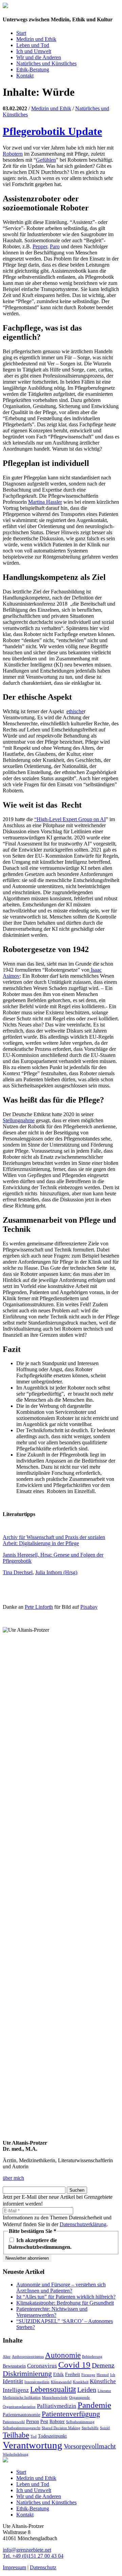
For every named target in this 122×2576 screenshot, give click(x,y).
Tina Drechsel (18, 1572)
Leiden (87, 2390)
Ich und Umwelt (34, 51)
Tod (34, 2436)
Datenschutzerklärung (83, 2224)
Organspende (79, 2398)
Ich (113, 2375)
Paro (55, 246)
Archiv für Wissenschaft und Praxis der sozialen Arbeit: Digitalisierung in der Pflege (54, 1540)
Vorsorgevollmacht (90, 2446)
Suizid (105, 2428)
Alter (7, 2357)
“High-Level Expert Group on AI (70, 819)
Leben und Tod (33, 45)
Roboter (57, 2421)
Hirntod (103, 2375)
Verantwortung (33, 2445)
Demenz (103, 2365)
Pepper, (40, 246)
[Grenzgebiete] (5, 6)
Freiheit (73, 2374)
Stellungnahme (19, 1120)
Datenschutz (43, 2567)
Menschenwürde (55, 2398)
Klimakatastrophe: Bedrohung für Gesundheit (65, 2303)
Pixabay (89, 1607)
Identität (13, 2381)
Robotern (13, 154)
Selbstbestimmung (80, 2422)
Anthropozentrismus (28, 2357)
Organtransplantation (19, 2407)
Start (21, 33)
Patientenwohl (14, 2422)
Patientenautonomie (22, 2415)
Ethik (58, 2374)
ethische (75, 711)
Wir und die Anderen (39, 57)
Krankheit (81, 2382)
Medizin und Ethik (36, 39)
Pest (44, 2421)
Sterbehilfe (90, 2428)
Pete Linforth (39, 1607)
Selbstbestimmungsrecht (22, 2428)
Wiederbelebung (16, 2454)
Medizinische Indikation (22, 2398)
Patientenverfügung (71, 2414)
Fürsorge (88, 2375)
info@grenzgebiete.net (27, 2550)
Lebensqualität (53, 2389)
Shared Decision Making (61, 2428)
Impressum (14, 2567)
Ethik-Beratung (33, 70)
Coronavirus (42, 2366)
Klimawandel (61, 2382)
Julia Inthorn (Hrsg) (56, 1572)
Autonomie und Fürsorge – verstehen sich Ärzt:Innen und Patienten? (61, 2288)
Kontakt (25, 76)
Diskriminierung (27, 2374)
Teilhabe (16, 2435)
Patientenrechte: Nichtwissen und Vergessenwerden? (52, 2312)
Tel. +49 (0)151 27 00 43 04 (33, 2556)
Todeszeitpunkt (52, 2436)
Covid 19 (74, 2365)
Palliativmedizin (57, 2406)
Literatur (104, 2391)
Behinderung (92, 2357)
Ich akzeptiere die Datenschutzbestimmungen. (40, 2244)
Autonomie (63, 2355)
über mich (13, 2178)
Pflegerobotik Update (52, 131)
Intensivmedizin (37, 2382)
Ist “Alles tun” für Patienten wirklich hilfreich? (66, 2297)
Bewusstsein (14, 2366)
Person (33, 2421)
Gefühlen (46, 160)
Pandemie (94, 2405)
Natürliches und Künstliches (46, 63)
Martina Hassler (45, 502)
